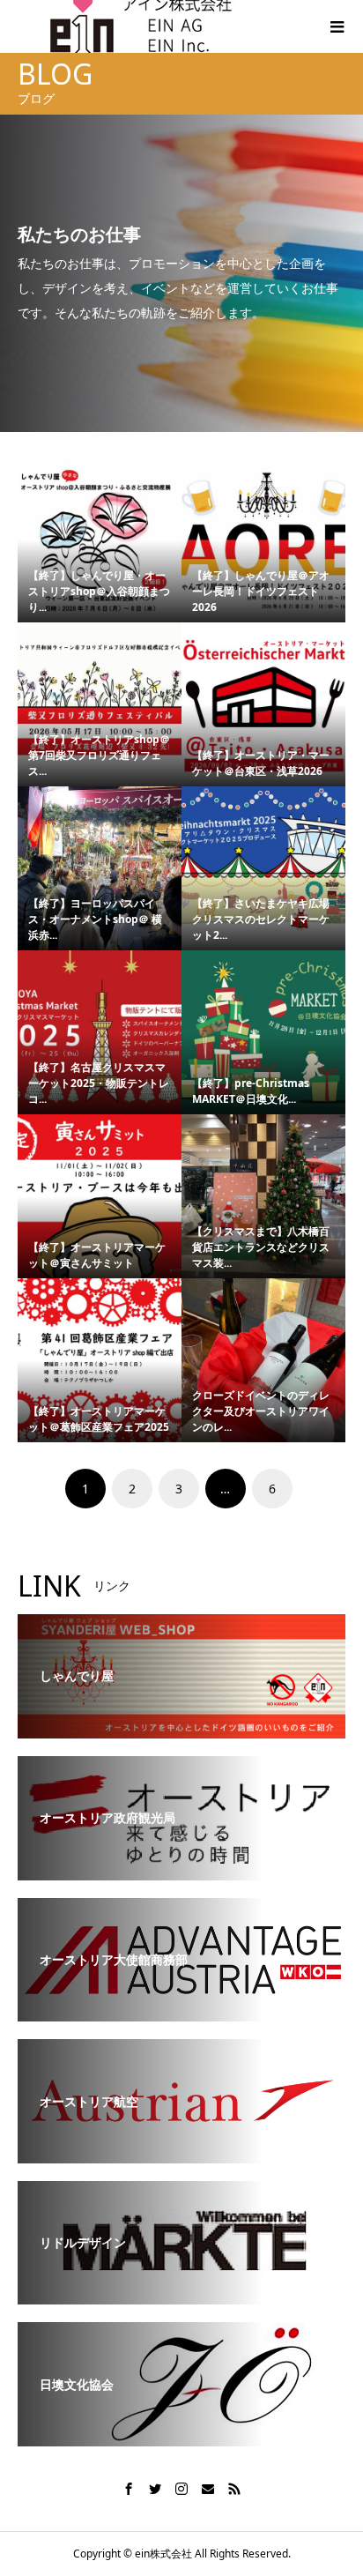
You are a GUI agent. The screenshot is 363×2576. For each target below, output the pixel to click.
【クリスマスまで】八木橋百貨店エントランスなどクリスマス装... (261, 1247)
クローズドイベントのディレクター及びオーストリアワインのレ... (261, 1411)
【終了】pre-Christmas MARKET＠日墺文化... (251, 1091)
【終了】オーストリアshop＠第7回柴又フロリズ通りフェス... (99, 755)
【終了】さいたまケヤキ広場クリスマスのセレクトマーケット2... (261, 919)
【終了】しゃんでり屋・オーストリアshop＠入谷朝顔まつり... (99, 591)
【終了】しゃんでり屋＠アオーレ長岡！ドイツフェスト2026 (261, 591)
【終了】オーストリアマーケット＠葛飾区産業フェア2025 (99, 1419)
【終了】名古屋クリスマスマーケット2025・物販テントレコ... (99, 1083)
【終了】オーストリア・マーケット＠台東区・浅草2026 (261, 763)
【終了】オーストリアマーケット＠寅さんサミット (97, 1255)
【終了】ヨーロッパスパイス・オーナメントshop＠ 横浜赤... (95, 919)
